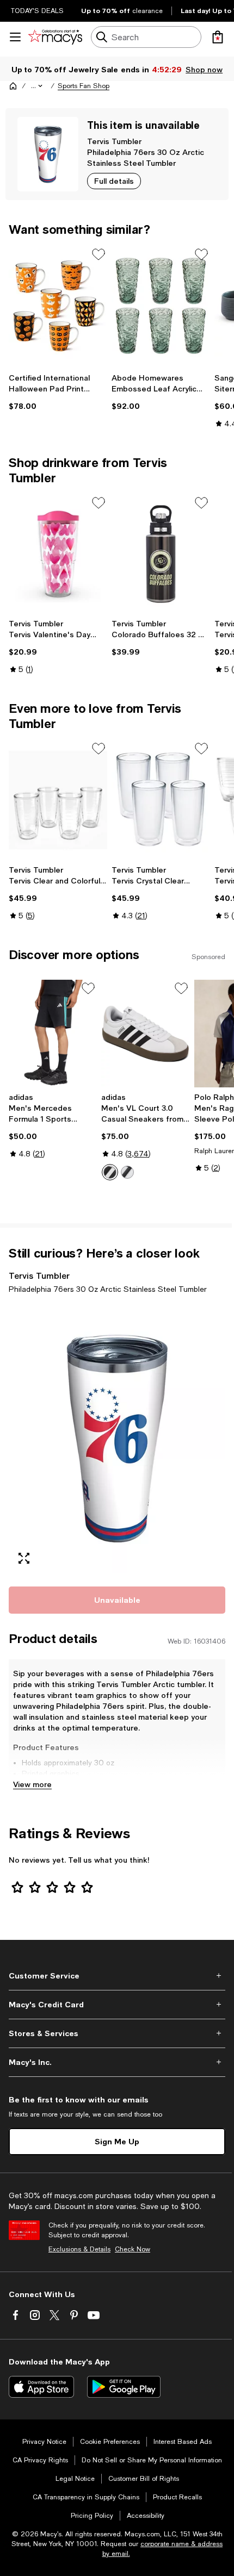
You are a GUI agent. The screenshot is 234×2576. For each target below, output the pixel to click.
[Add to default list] (98, 254)
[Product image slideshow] (117, 1439)
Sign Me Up (117, 2141)
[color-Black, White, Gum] (127, 1172)
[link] (58, 392)
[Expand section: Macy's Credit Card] (117, 2005)
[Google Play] (124, 2387)
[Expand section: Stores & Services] (117, 2033)
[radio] (110, 1172)
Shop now (204, 69)
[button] (38, 86)
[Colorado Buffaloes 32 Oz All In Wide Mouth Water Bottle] (161, 554)
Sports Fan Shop (84, 86)
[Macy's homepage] (13, 86)
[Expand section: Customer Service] (117, 1976)
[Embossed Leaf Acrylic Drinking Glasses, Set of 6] (161, 306)
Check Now (133, 2249)
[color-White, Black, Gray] (110, 1172)
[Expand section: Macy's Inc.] (117, 2062)
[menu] (15, 37)
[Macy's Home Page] (55, 37)
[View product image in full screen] (24, 1558)
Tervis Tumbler (114, 141)
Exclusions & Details (79, 2249)
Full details (114, 181)
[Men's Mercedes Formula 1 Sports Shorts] (53, 1034)
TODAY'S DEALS (37, 11)
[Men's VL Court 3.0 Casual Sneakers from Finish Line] (145, 1034)
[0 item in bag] (218, 37)
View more (32, 1784)
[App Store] (41, 2387)
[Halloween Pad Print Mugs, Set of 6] (58, 306)
